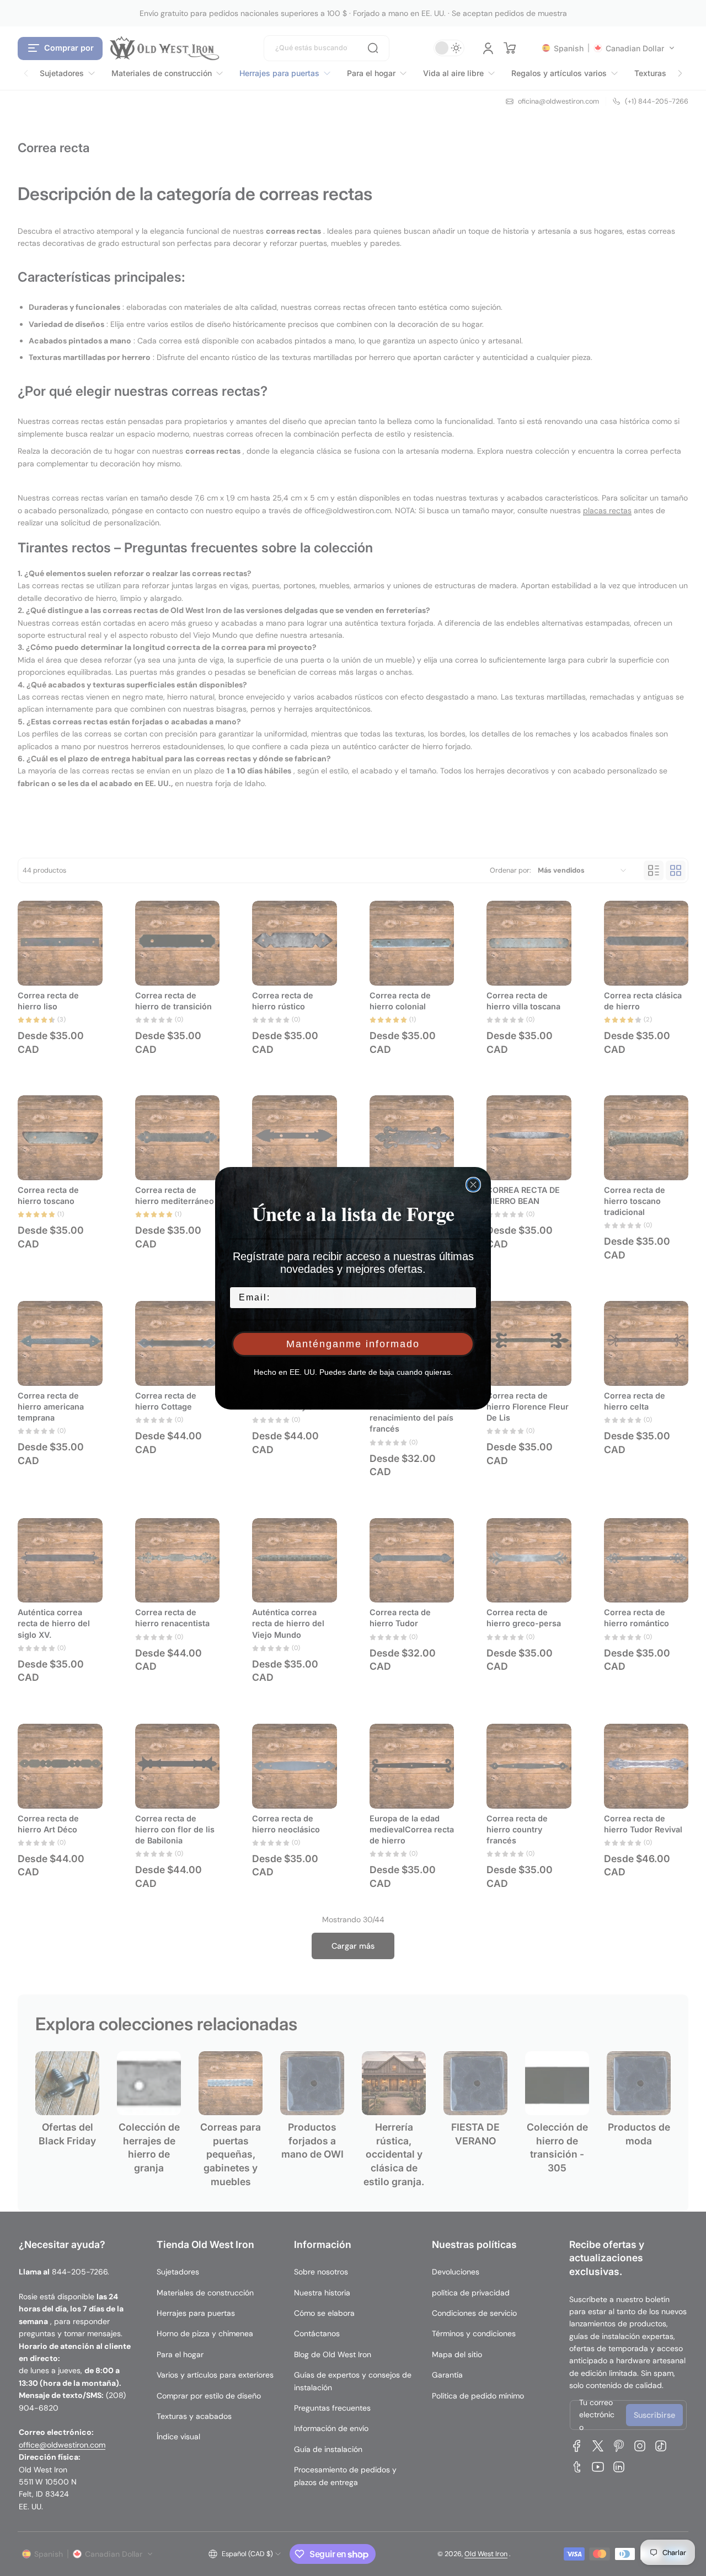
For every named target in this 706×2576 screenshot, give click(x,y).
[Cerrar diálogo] (473, 1185)
